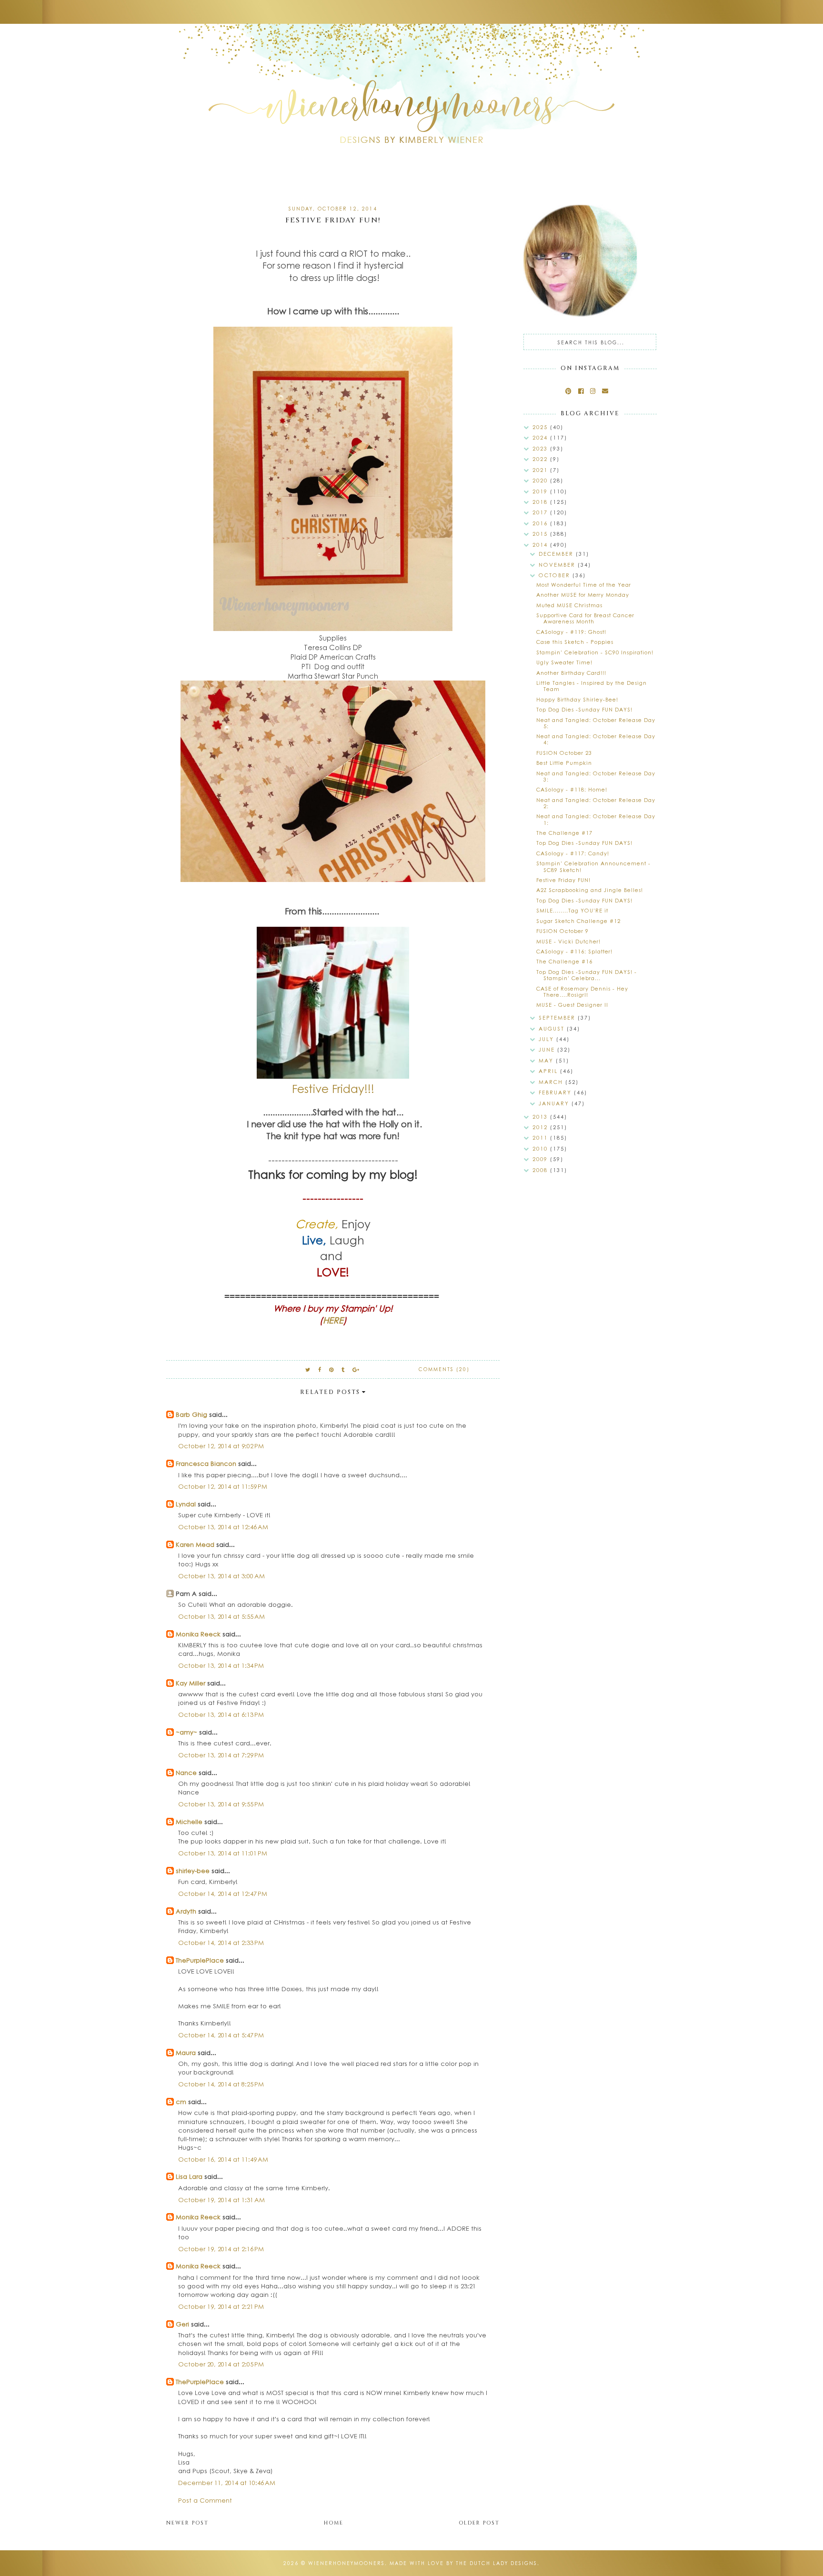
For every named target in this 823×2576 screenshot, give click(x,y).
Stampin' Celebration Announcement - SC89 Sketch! (593, 866)
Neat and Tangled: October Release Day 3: (596, 776)
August (553, 1028)
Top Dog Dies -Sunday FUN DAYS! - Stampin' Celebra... (587, 975)
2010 (541, 1148)
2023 (541, 448)
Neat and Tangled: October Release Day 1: (596, 819)
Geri (182, 2324)
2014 (541, 545)
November (558, 565)
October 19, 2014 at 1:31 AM (221, 2200)
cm (181, 2101)
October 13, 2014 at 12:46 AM (223, 1527)
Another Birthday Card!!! (571, 673)
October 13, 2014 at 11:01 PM (223, 1853)
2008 (541, 1170)
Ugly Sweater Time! (564, 662)
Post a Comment (205, 2500)
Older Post (479, 2523)
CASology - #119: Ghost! (571, 632)
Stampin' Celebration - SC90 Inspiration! (595, 652)
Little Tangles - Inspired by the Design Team (592, 686)
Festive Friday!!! (333, 1088)
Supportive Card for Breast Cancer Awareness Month (585, 618)
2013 (541, 1117)
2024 (541, 437)
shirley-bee (193, 1870)
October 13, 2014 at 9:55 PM (221, 1804)
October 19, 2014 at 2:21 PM (221, 2306)
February (556, 1092)
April (549, 1071)
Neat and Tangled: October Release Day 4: (596, 739)
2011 (541, 1138)
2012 (541, 1127)
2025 (541, 427)
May (547, 1060)
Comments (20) (444, 1369)
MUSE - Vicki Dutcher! (568, 941)
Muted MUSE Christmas (569, 605)
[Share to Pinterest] (332, 1369)
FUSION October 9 (562, 931)
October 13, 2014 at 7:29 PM (221, 1755)
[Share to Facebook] (320, 1369)
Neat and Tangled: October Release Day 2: (596, 803)
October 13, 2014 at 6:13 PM (221, 1714)
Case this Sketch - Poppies (575, 642)
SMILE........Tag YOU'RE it (572, 910)
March (552, 1082)
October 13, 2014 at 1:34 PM (221, 1665)
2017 (541, 512)
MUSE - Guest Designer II (572, 1005)
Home (334, 2523)
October (556, 575)
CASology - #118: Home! (572, 789)
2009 (541, 1159)
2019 (541, 491)
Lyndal (186, 1504)
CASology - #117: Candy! (573, 853)
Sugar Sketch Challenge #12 (578, 921)
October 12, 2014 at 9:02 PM (221, 1446)
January (555, 1103)
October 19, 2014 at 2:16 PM (221, 2249)
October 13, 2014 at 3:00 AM (221, 1576)
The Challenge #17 (564, 833)
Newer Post (187, 2523)
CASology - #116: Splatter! (574, 951)
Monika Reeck (198, 1634)
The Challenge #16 (564, 961)
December (557, 554)
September (558, 1017)
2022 (541, 459)
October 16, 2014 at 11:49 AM (223, 2159)
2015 (541, 534)
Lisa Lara (189, 2176)
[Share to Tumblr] (343, 1369)
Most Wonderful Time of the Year (584, 585)
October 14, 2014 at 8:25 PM (221, 2084)
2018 (541, 502)
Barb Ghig (191, 1414)
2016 (541, 523)
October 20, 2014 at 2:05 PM (221, 2364)
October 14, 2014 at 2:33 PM (221, 1942)
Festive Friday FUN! (563, 880)
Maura (186, 2052)
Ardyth (186, 1911)
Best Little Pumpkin (564, 763)
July (547, 1039)
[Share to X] (308, 1369)
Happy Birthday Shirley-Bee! (577, 699)
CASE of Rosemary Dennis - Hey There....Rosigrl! (582, 992)
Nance (186, 1772)
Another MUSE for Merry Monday (583, 595)
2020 (541, 480)
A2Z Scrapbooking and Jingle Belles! (590, 890)
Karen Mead (195, 1544)
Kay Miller (191, 1683)
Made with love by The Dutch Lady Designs (463, 2563)
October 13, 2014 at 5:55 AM (221, 1616)
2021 (541, 470)
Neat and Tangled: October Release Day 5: (596, 723)
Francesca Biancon (206, 1463)
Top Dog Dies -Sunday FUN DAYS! (584, 709)
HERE (333, 1320)
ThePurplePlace (200, 1960)
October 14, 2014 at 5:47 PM (221, 2035)
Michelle (190, 1821)
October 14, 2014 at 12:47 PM (223, 1893)
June (548, 1049)
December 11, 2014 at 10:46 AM (227, 2482)
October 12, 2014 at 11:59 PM (223, 1486)
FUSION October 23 (564, 753)
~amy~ (186, 1732)
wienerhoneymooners (346, 2563)
